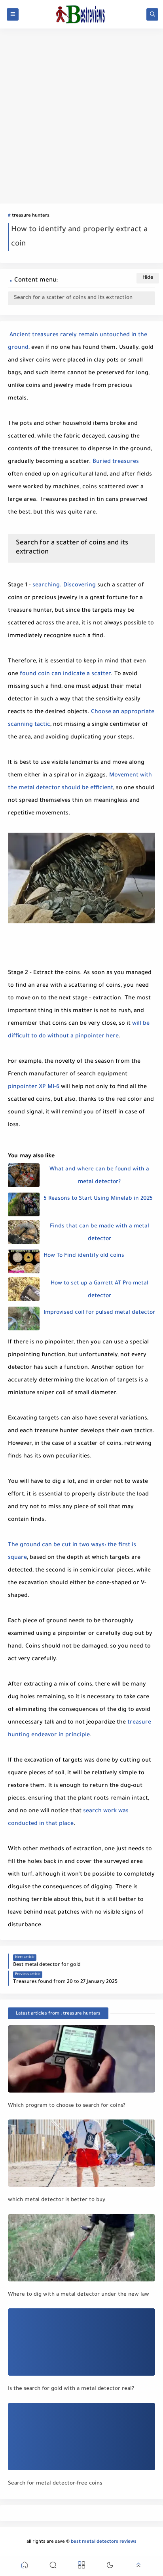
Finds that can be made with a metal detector (100, 1233)
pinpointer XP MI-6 (34, 1087)
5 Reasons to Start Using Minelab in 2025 (98, 1199)
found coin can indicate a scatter (65, 674)
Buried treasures (116, 462)
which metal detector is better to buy (57, 2200)
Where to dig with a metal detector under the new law (79, 2295)
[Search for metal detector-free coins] (81, 2437)
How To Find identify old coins (84, 1256)
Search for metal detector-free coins (55, 2484)
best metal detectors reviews (104, 2542)
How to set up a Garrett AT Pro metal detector (100, 1290)
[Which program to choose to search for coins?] (81, 2059)
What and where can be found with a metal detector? (99, 1176)
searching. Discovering (64, 586)
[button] (25, 2566)
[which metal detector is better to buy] (81, 2153)
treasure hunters (31, 216)
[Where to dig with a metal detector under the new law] (81, 2248)
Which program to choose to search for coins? (67, 2106)
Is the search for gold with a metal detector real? (71, 2389)
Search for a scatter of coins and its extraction (73, 298)
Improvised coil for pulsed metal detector (99, 1313)
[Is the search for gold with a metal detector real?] (81, 2342)
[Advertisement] (81, 116)
